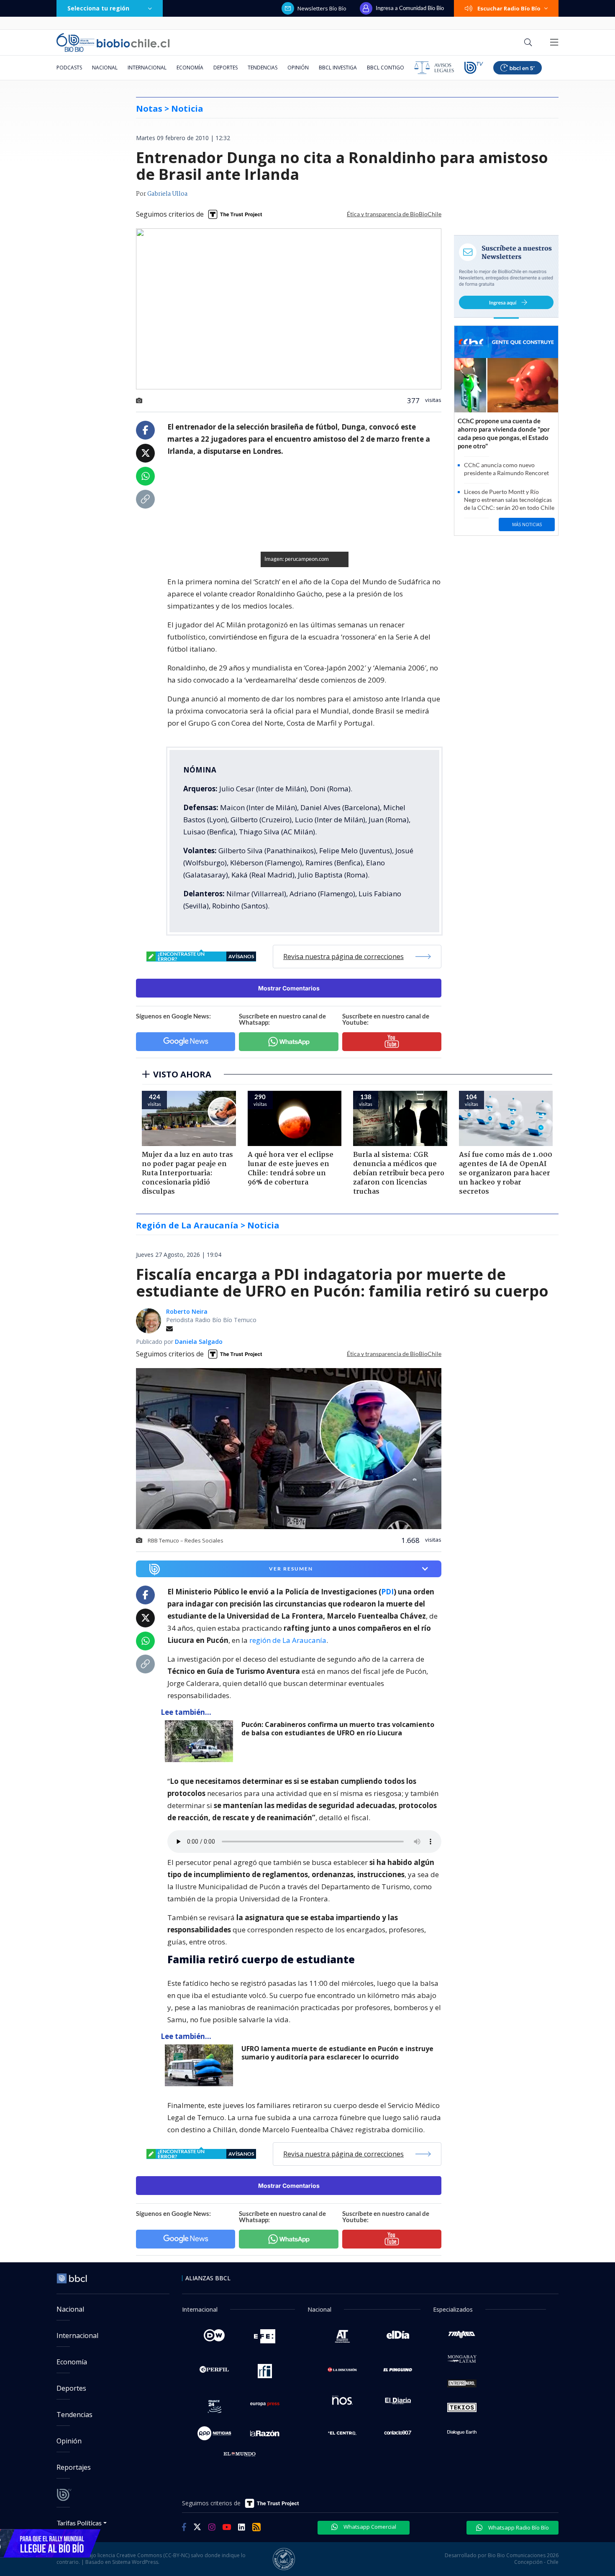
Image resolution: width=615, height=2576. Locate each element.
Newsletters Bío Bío (322, 8)
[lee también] (201, 1741)
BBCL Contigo (386, 68)
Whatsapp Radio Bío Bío (518, 2527)
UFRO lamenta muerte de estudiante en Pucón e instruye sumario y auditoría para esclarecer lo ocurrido (337, 2053)
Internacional (147, 68)
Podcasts (69, 68)
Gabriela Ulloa (167, 194)
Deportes (225, 68)
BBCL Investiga (338, 68)
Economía (190, 68)
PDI (387, 1592)
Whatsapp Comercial (369, 2527)
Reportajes (74, 2467)
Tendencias (263, 68)
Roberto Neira (187, 1311)
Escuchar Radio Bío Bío (509, 8)
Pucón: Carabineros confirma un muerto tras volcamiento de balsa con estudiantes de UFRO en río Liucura (338, 1729)
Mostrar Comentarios (289, 988)
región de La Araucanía (288, 1640)
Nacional (105, 68)
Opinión (298, 68)
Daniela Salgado (199, 1342)
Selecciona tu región (98, 8)
